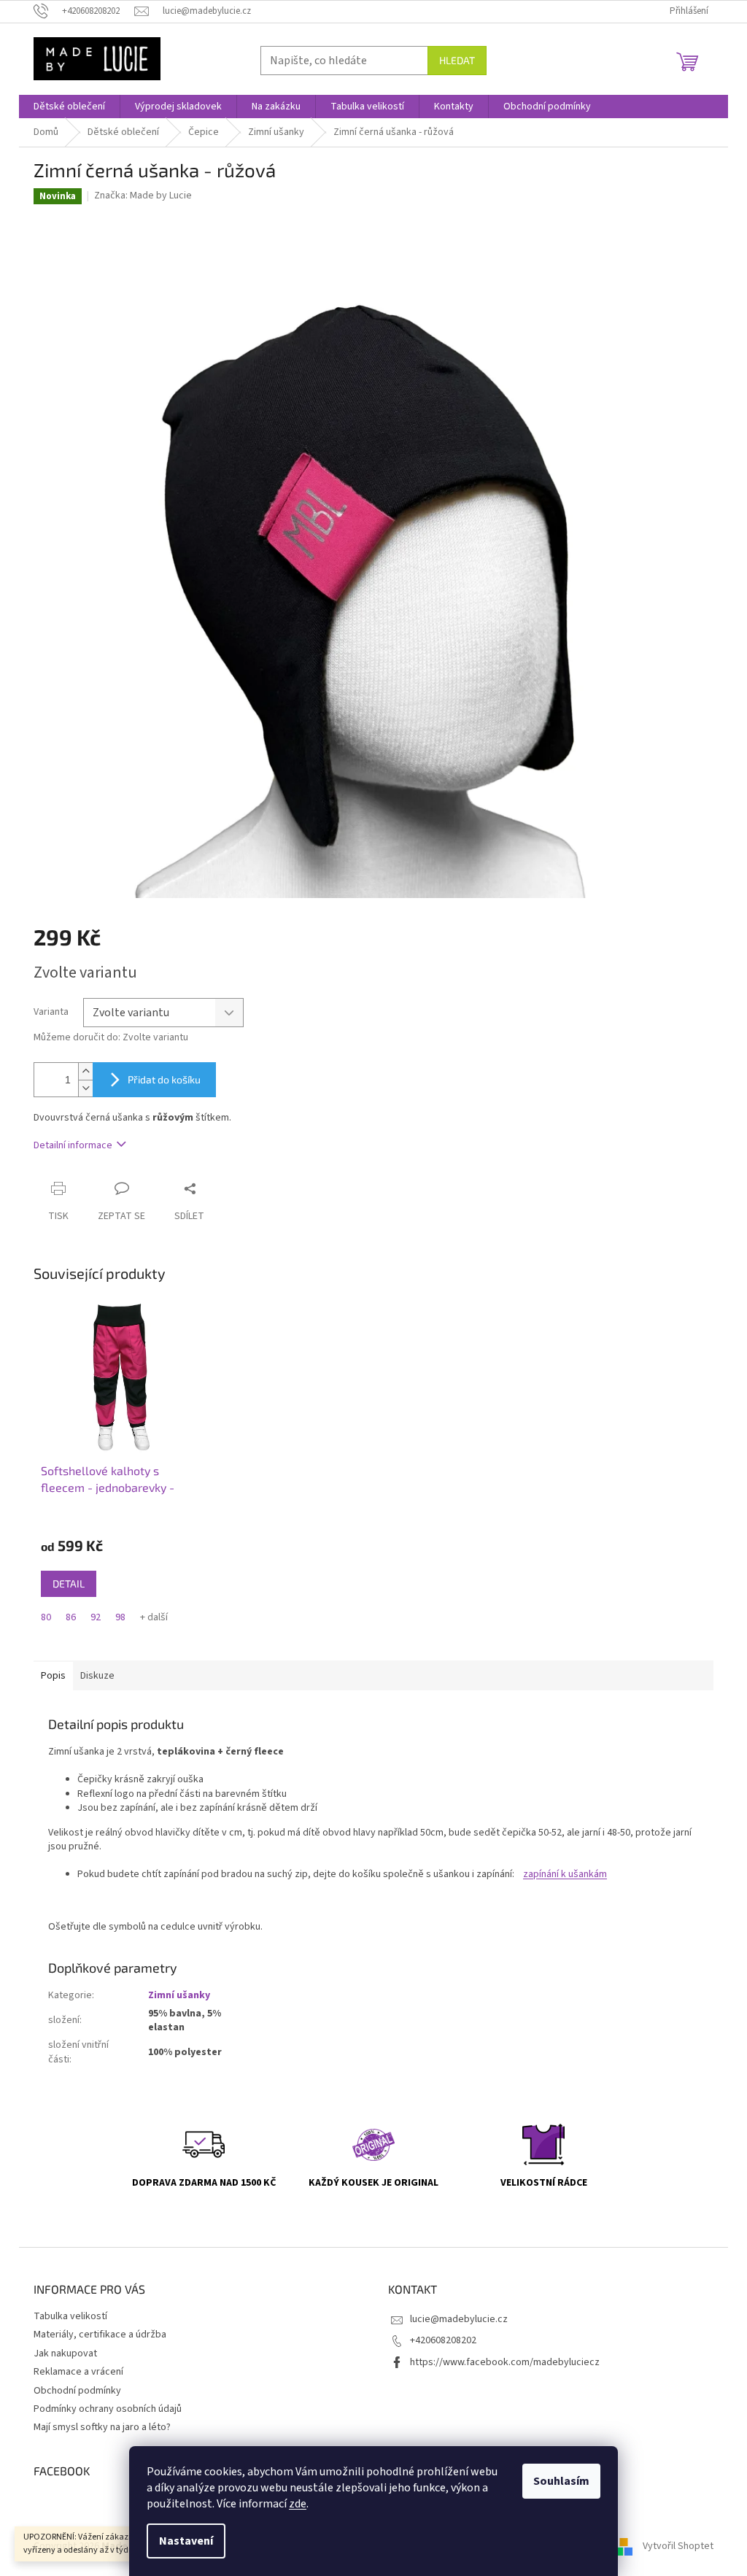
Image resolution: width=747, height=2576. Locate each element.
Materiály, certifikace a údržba (100, 2335)
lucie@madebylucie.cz (459, 2319)
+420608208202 (443, 2340)
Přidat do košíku (164, 1079)
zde (298, 2504)
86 (71, 1617)
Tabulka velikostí (70, 2316)
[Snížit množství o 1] (85, 1088)
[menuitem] (69, 107)
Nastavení (186, 2541)
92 (96, 1617)
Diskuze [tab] (97, 1676)
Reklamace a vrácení (78, 2372)
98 (120, 1617)
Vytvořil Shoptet (678, 2546)
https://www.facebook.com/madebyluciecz (505, 2362)
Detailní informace (73, 1145)
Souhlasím (561, 2481)
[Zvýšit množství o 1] (85, 1071)
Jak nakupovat (65, 2353)
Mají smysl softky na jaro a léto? (102, 2427)
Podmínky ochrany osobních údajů (108, 2409)
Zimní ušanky (179, 1995)
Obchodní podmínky (77, 2391)
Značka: (143, 196)
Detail (69, 1583)
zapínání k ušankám (565, 1874)
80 (46, 1617)
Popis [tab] (53, 1676)
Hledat (457, 60)
